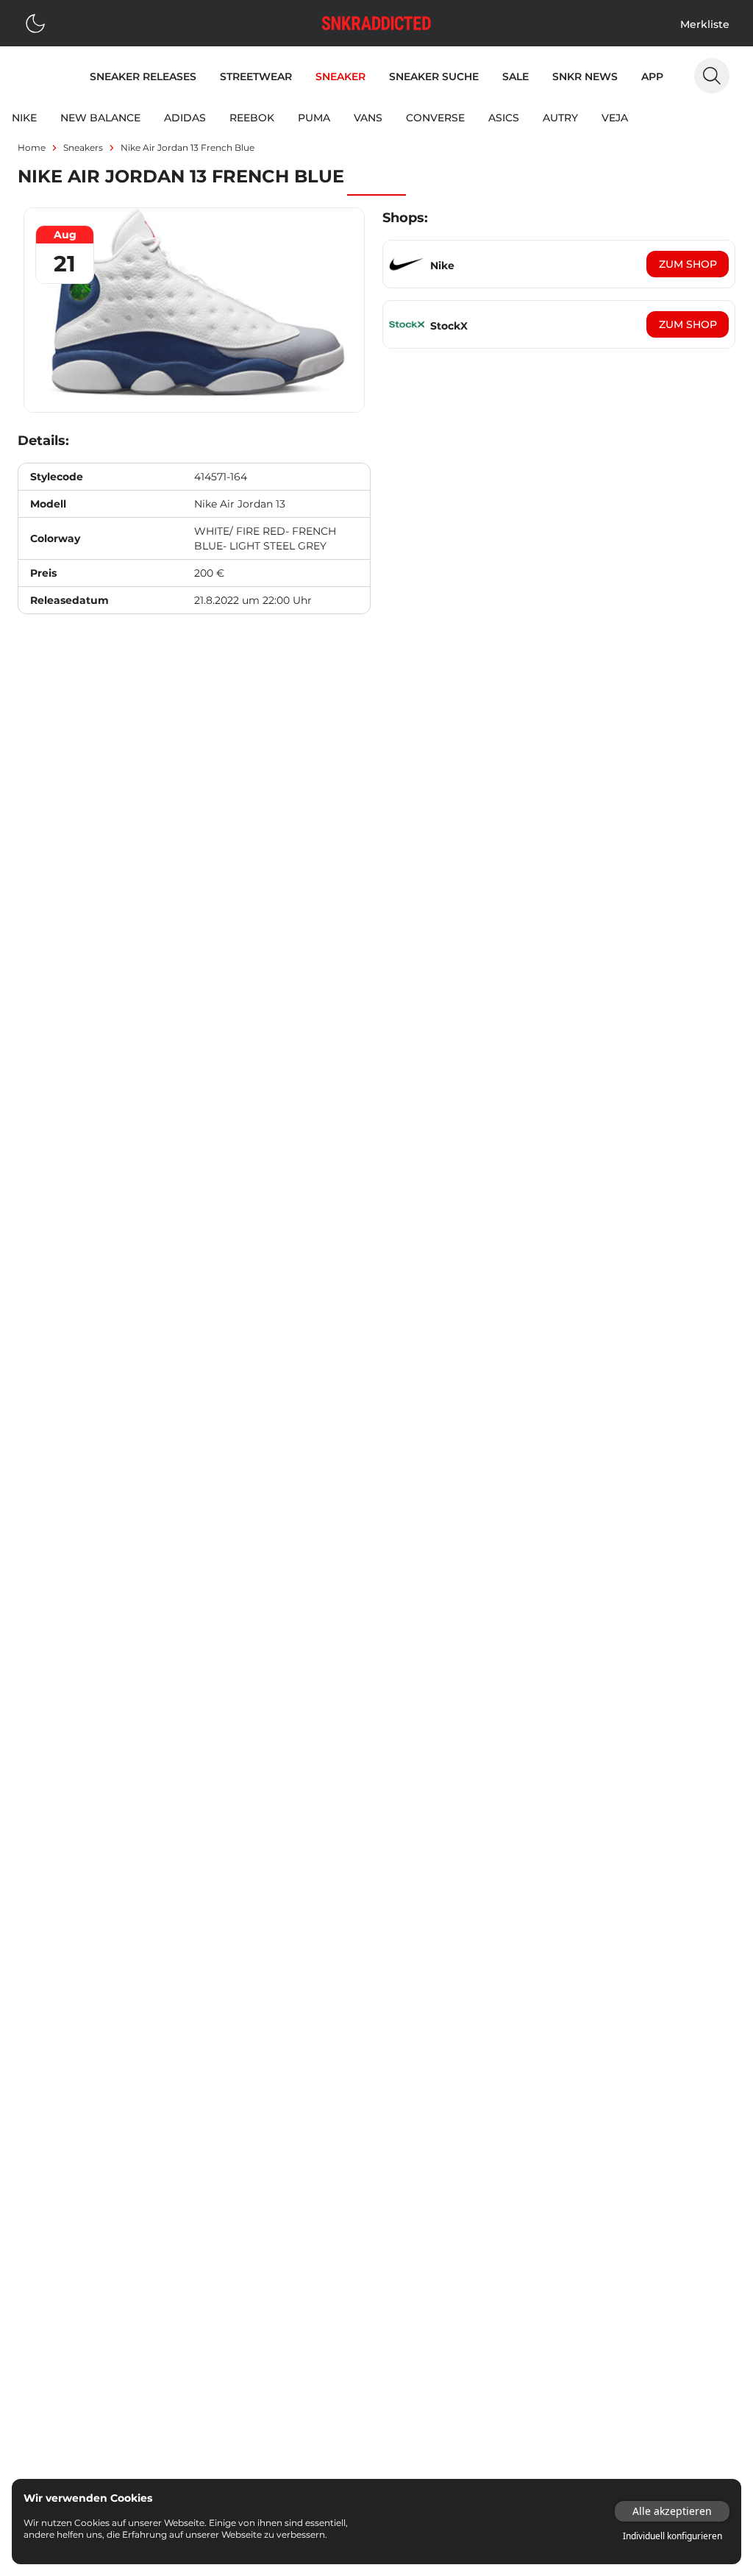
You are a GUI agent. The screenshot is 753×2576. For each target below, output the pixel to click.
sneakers (83, 147)
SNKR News (585, 77)
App (652, 77)
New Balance (100, 118)
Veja (615, 118)
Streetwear (256, 77)
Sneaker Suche (434, 77)
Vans (368, 118)
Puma (314, 118)
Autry (560, 118)
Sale (515, 77)
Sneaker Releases (143, 77)
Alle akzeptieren (672, 2511)
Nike (24, 118)
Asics (504, 118)
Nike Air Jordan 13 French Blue (188, 147)
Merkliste (705, 24)
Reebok (252, 118)
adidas (185, 118)
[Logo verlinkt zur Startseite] (376, 23)
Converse (435, 118)
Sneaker (340, 77)
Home (32, 147)
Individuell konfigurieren (672, 2536)
